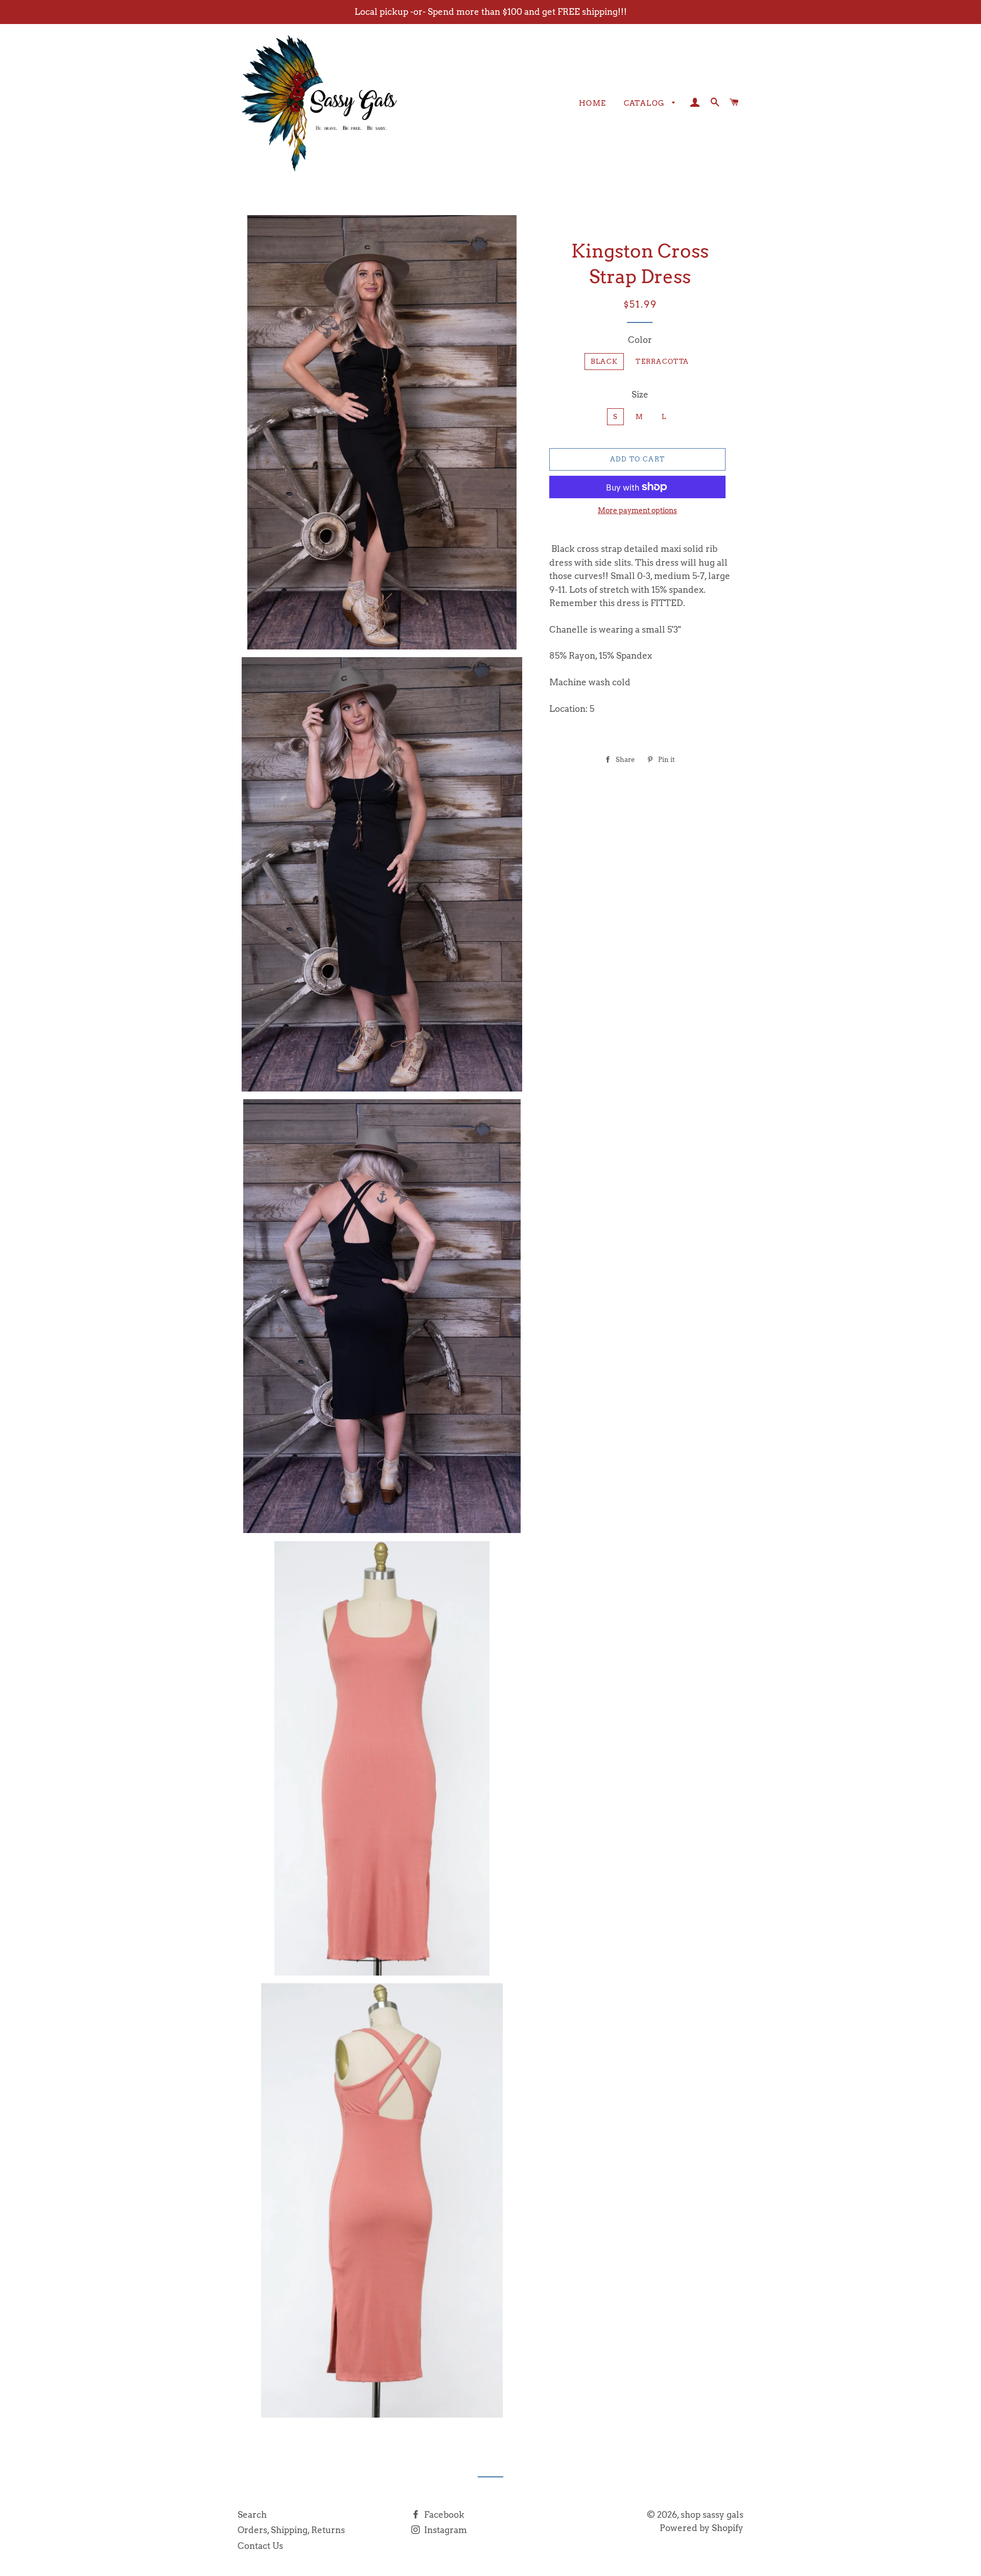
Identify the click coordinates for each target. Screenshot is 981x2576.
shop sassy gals (712, 2515)
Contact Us (260, 2546)
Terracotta (662, 362)
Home (593, 103)
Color (640, 340)
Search (252, 2515)
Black (604, 362)
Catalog (646, 103)
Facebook (443, 2515)
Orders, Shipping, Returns (291, 2530)
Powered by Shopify (702, 2528)
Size (640, 394)
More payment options (637, 510)
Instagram (445, 2530)
